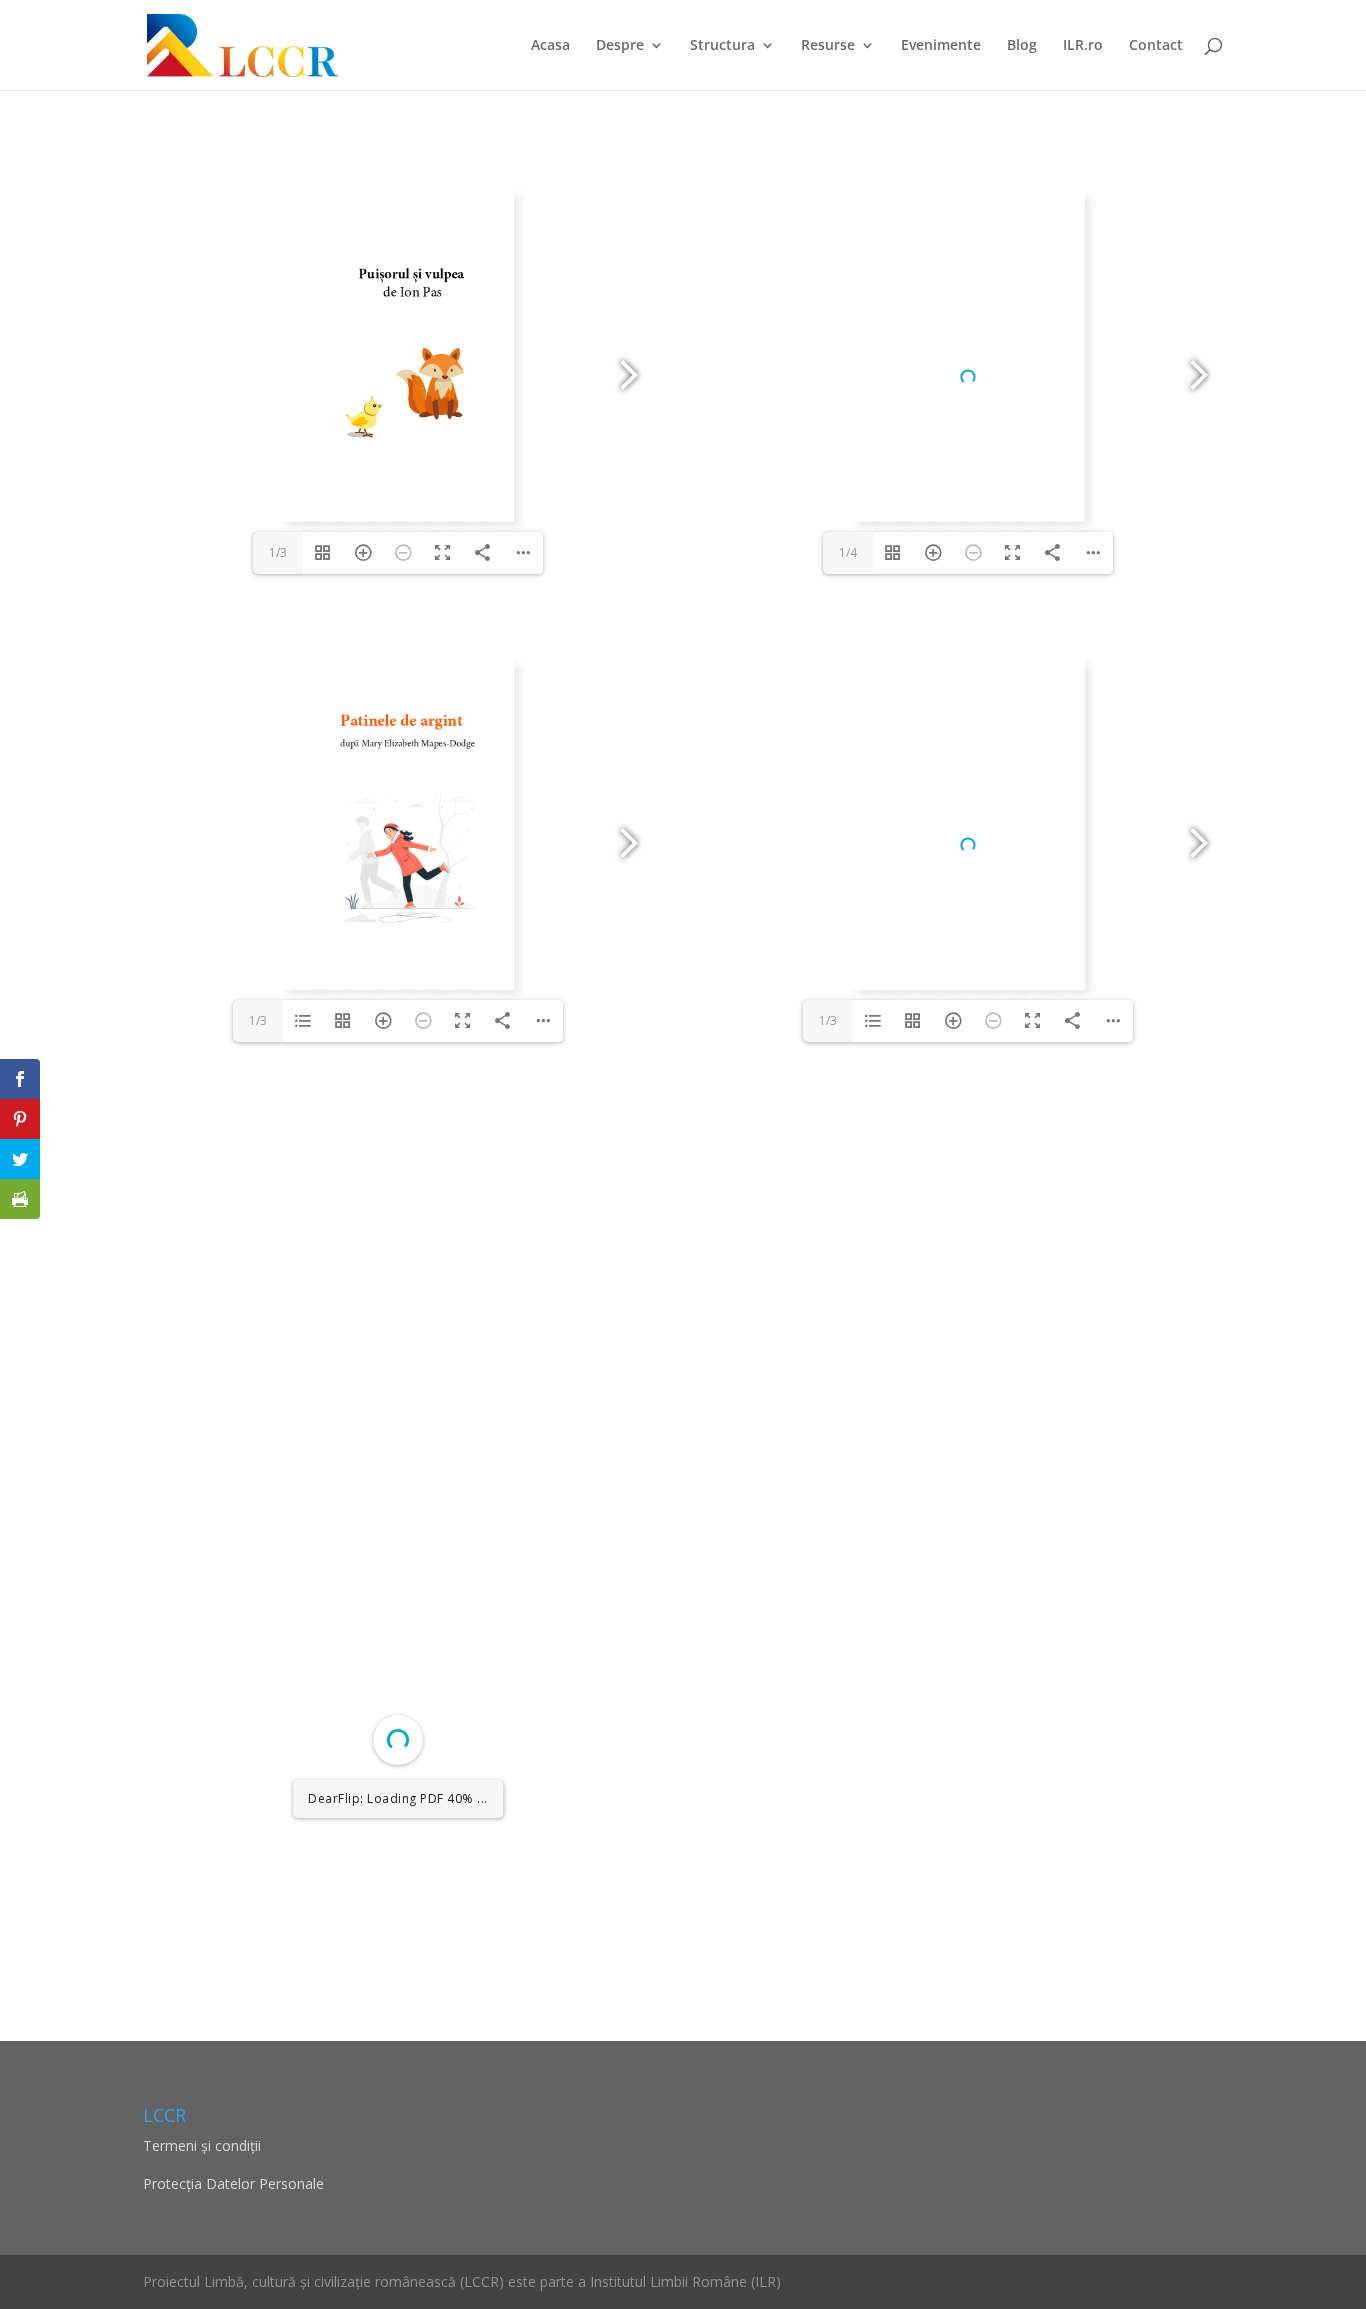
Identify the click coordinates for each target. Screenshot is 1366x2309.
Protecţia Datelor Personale (233, 2183)
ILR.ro (1083, 46)
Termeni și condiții (202, 2145)
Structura (722, 46)
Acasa (550, 46)
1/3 (278, 552)
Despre (620, 46)
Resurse (828, 46)
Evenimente (941, 46)
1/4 (848, 552)
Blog (1022, 46)
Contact (1156, 46)
